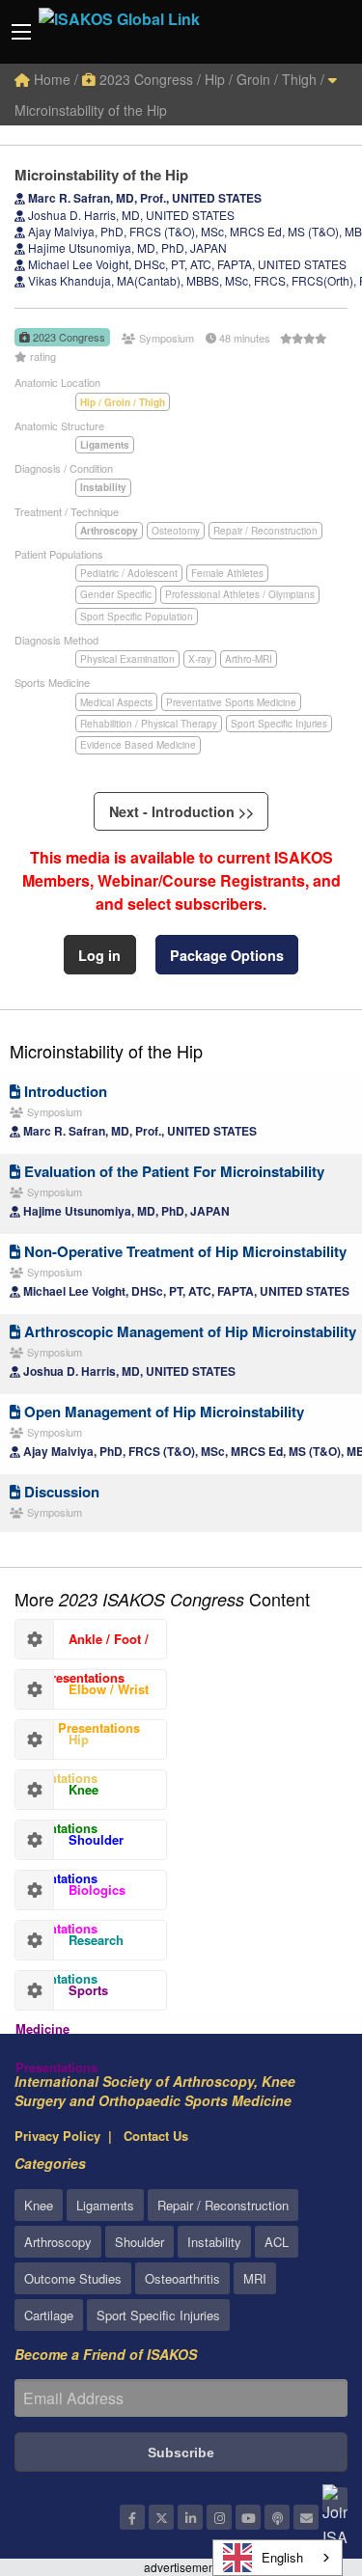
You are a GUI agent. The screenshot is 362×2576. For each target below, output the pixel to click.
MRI (255, 2278)
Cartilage (49, 2315)
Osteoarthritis (182, 2278)
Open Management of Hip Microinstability (162, 1411)
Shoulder (139, 2242)
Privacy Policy (57, 2136)
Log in (99, 955)
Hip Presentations (56, 1744)
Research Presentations (70, 1945)
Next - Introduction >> (181, 811)
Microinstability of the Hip (106, 1051)
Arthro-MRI (249, 659)
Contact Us (156, 2136)
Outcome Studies (73, 2278)
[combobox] (278, 2558)
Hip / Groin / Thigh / (265, 79)
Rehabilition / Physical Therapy (149, 724)
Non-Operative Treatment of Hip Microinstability (183, 1251)
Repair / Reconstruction (265, 531)
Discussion (60, 1492)
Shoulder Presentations (70, 1845)
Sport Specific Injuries (279, 724)
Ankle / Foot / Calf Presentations (82, 1644)
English (282, 2557)
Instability (214, 2242)
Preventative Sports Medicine (231, 702)
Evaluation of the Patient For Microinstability (172, 1171)
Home (50, 79)
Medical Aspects (116, 702)
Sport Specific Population (137, 617)
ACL (277, 2242)
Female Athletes (227, 573)
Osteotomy (176, 531)
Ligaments (105, 2205)
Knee (39, 2205)
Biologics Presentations (70, 1895)
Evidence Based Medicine (138, 745)
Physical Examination (127, 659)
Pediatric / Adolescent (129, 573)
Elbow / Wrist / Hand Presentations (82, 1694)
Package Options (227, 955)
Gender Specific (116, 594)
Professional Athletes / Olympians (240, 594)
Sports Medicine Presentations (62, 1995)
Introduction (64, 1091)
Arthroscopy (58, 2242)
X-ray (200, 659)
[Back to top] (299, 2455)
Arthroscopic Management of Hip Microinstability (188, 1331)
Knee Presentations (57, 1795)
